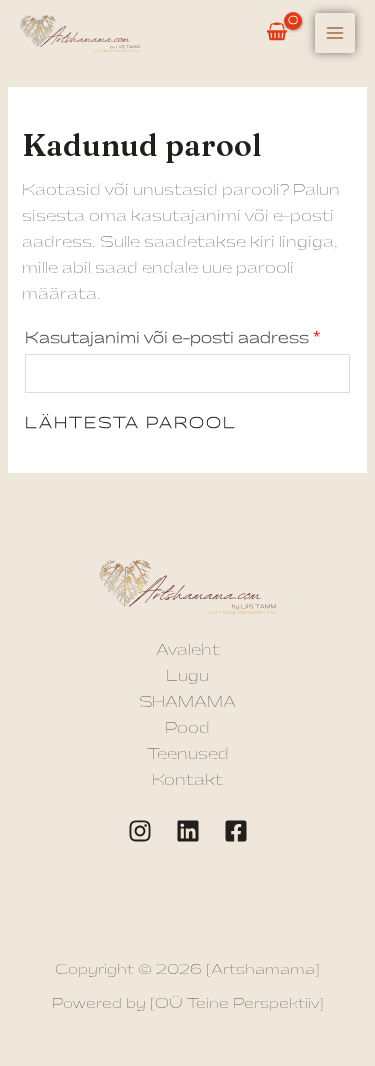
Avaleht (188, 650)
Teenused (188, 754)
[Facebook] (236, 831)
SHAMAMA (187, 702)
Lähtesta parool (131, 423)
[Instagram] (140, 831)
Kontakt (187, 780)
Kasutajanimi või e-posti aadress (188, 335)
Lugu (187, 676)
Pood (187, 728)
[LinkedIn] (188, 831)
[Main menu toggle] (335, 33)
